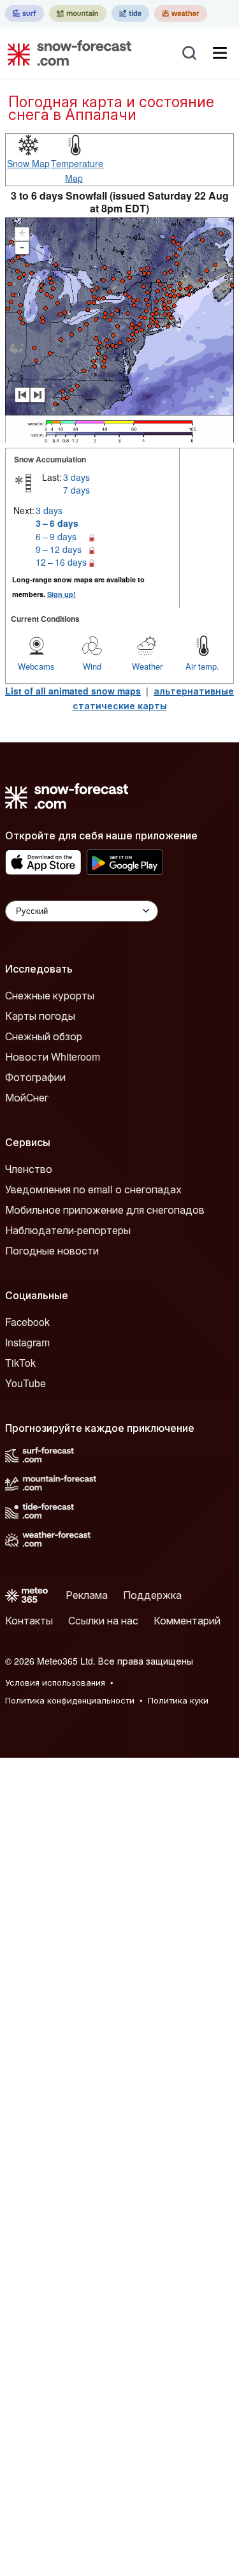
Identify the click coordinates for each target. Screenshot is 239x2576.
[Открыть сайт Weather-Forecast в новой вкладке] (181, 13)
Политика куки (178, 1700)
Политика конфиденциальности (70, 1700)
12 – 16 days (61, 562)
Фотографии (35, 1077)
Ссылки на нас (103, 1620)
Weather (147, 666)
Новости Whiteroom (53, 1056)
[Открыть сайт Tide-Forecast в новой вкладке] (130, 13)
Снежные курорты (50, 995)
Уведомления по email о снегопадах (93, 1189)
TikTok (20, 1363)
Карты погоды (40, 1016)
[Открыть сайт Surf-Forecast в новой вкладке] (25, 13)
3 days (76, 477)
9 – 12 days (59, 549)
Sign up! (62, 594)
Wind (92, 666)
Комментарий (187, 1620)
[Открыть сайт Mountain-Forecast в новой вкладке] (78, 13)
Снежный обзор (44, 1036)
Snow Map (28, 163)
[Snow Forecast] (66, 53)
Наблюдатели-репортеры (68, 1230)
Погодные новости (52, 1250)
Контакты (29, 1620)
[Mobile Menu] (220, 53)
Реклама (87, 1595)
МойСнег (27, 1097)
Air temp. (202, 666)
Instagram (27, 1342)
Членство (29, 1169)
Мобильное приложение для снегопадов (105, 1210)
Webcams (36, 666)
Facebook (27, 1322)
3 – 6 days (57, 523)
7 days (76, 490)
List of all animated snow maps (73, 691)
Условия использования (55, 1682)
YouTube (25, 1383)
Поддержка (152, 1595)
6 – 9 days (56, 536)
